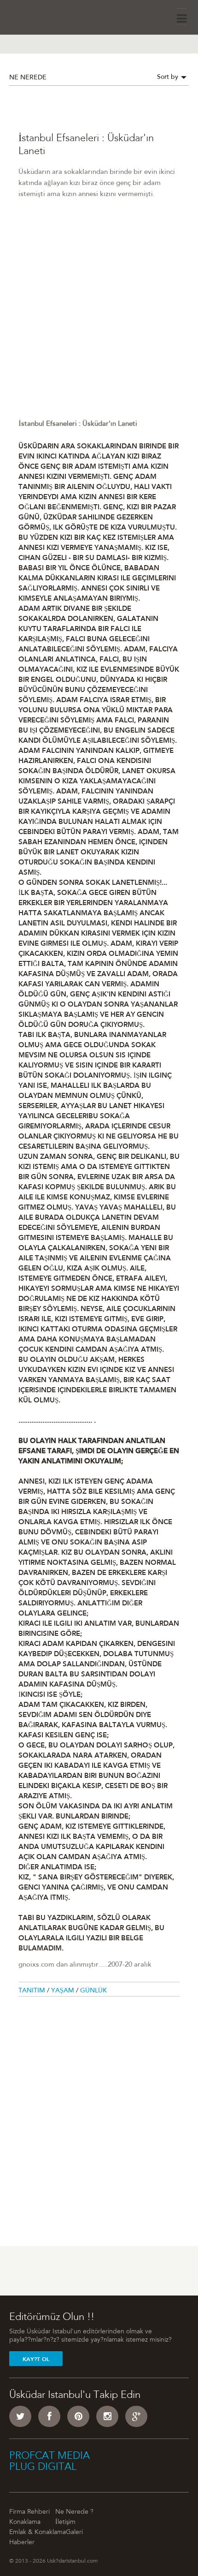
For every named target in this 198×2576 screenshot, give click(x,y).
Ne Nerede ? (74, 2512)
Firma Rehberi (29, 2512)
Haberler (22, 2543)
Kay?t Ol (36, 2359)
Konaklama (25, 2522)
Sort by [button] (169, 78)
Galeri (74, 2533)
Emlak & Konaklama (38, 2533)
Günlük (93, 1991)
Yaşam (64, 1991)
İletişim (65, 2522)
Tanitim (33, 1991)
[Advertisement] (99, 320)
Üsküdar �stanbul (35, 16)
